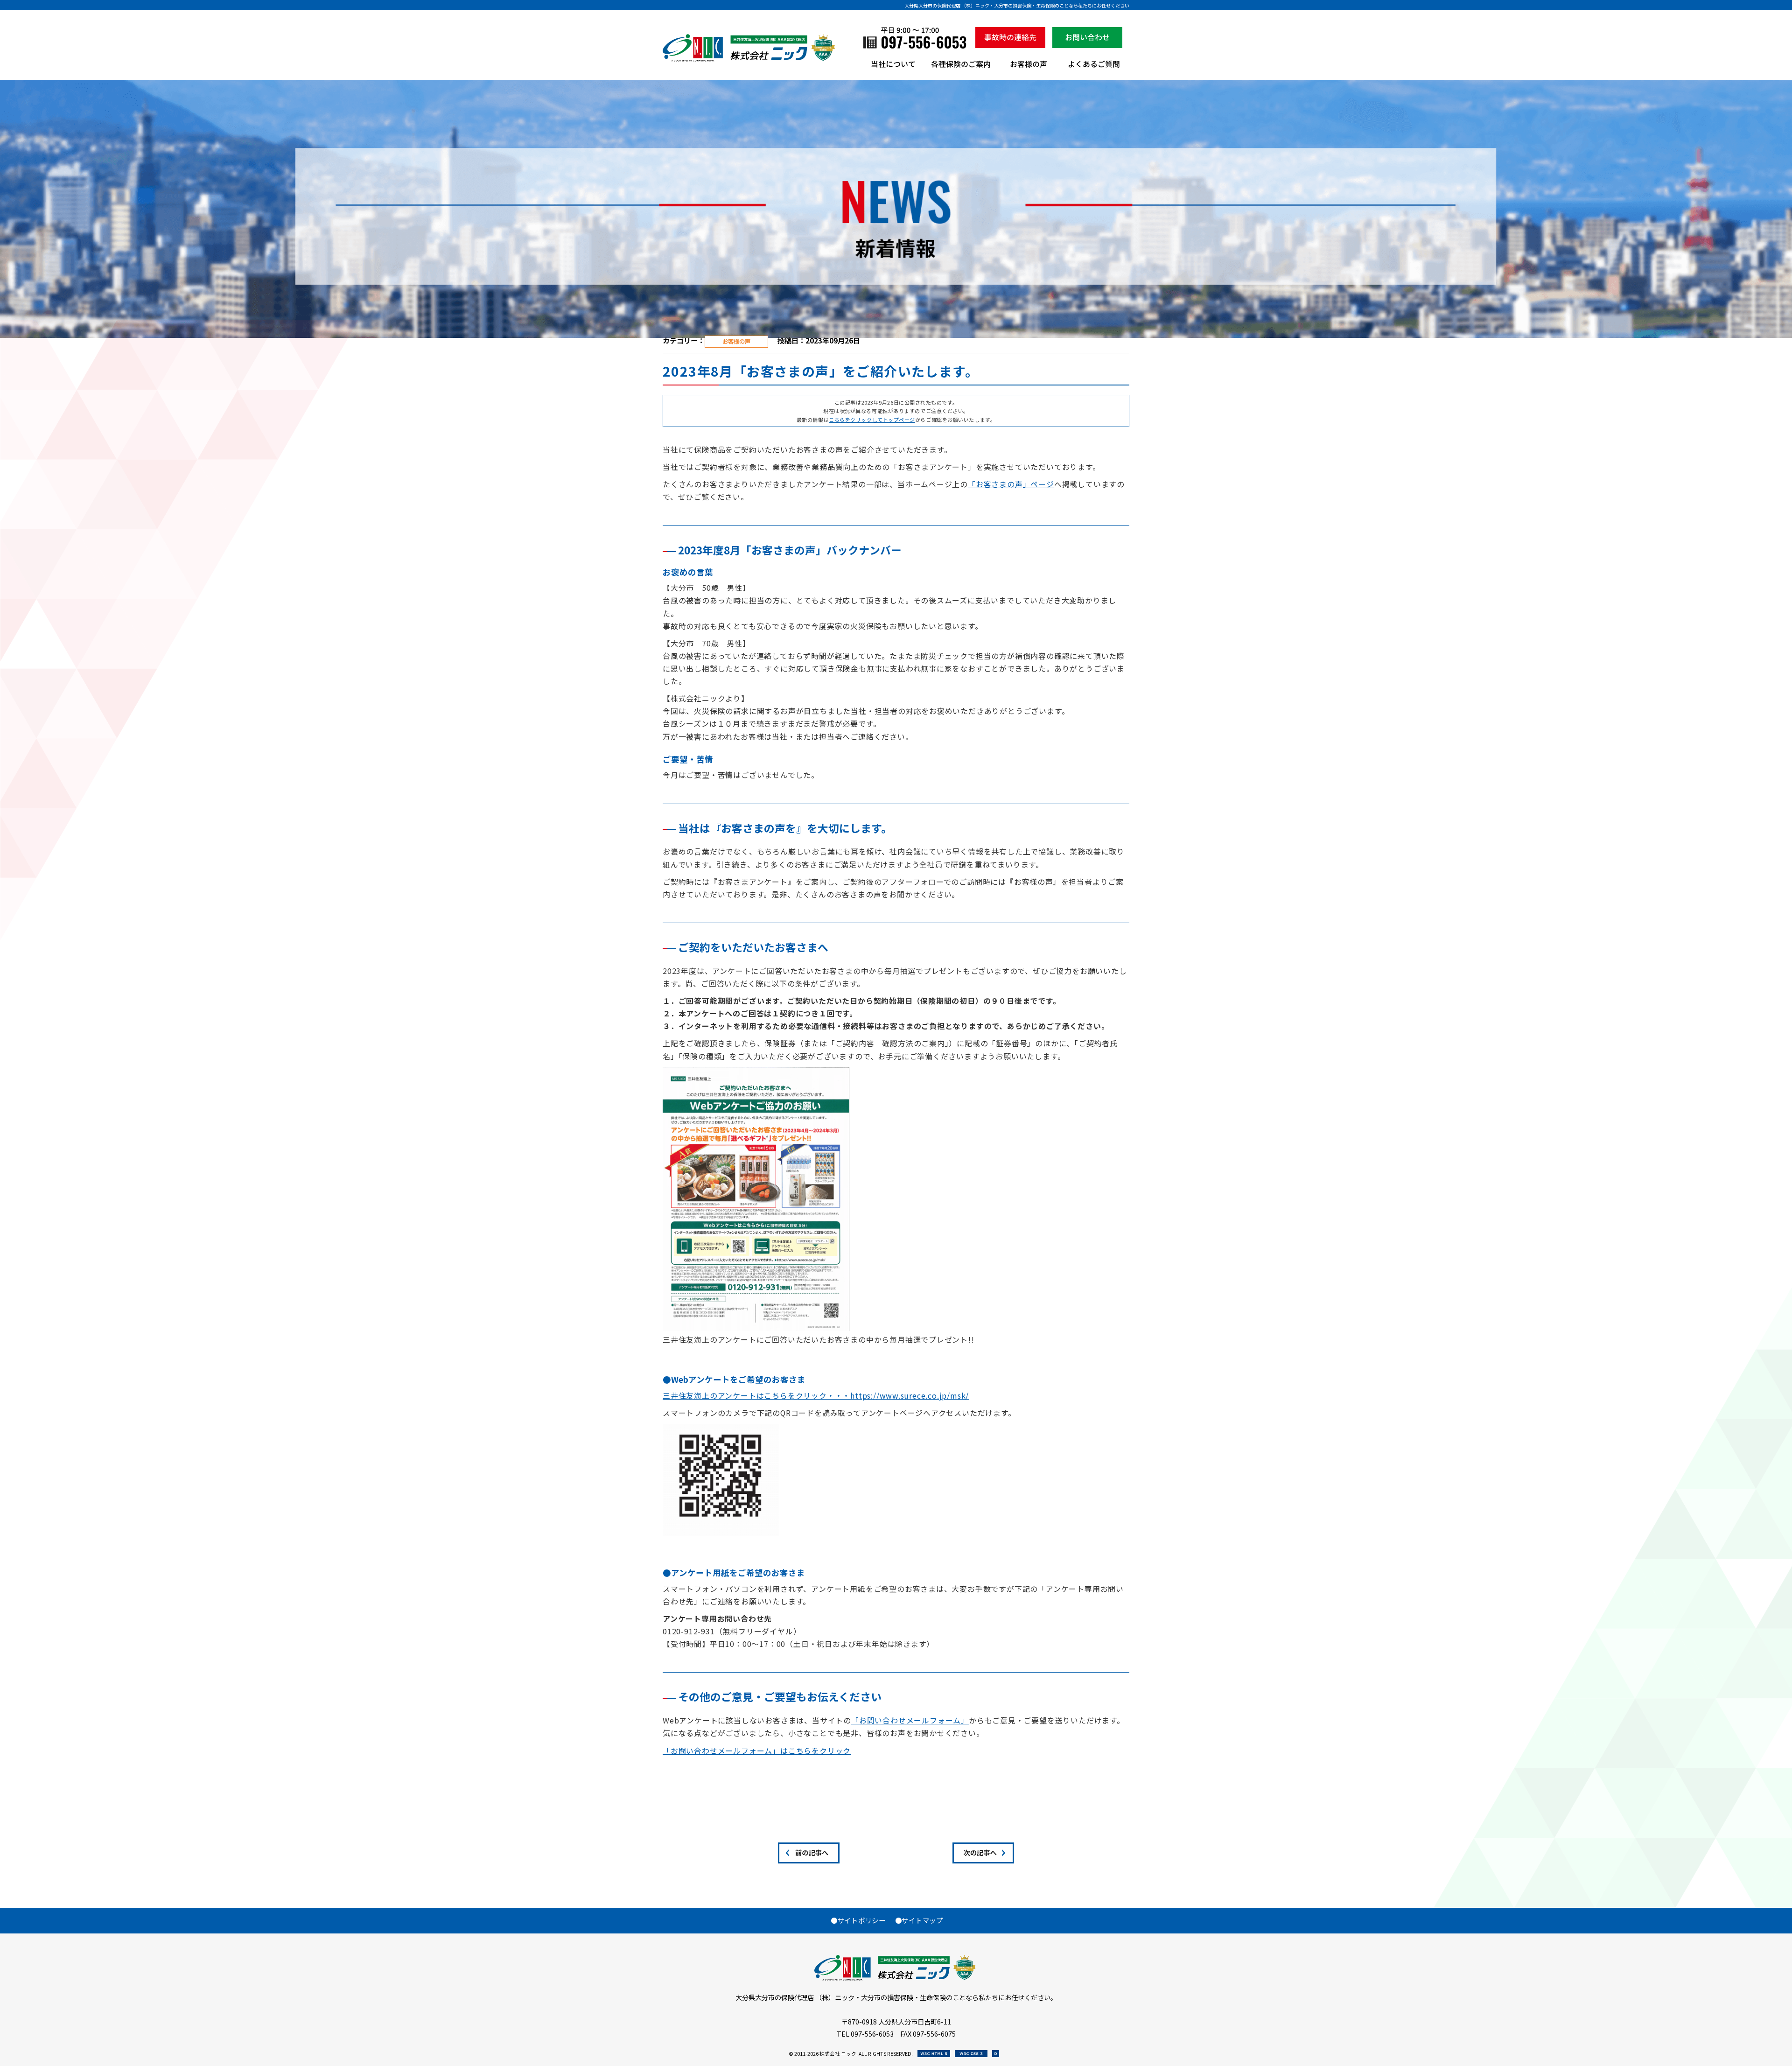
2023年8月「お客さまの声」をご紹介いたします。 (821, 371)
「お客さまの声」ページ (1011, 484)
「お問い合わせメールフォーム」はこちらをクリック (757, 1751)
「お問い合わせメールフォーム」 (910, 1720)
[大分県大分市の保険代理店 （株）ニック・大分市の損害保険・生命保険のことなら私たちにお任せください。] (750, 59)
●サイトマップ (919, 1920)
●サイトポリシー (858, 1920)
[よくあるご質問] (1094, 68)
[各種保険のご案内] (961, 68)
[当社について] (893, 68)
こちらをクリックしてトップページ (872, 420)
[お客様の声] (1029, 68)
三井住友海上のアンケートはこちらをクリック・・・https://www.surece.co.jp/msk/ (816, 1396)
